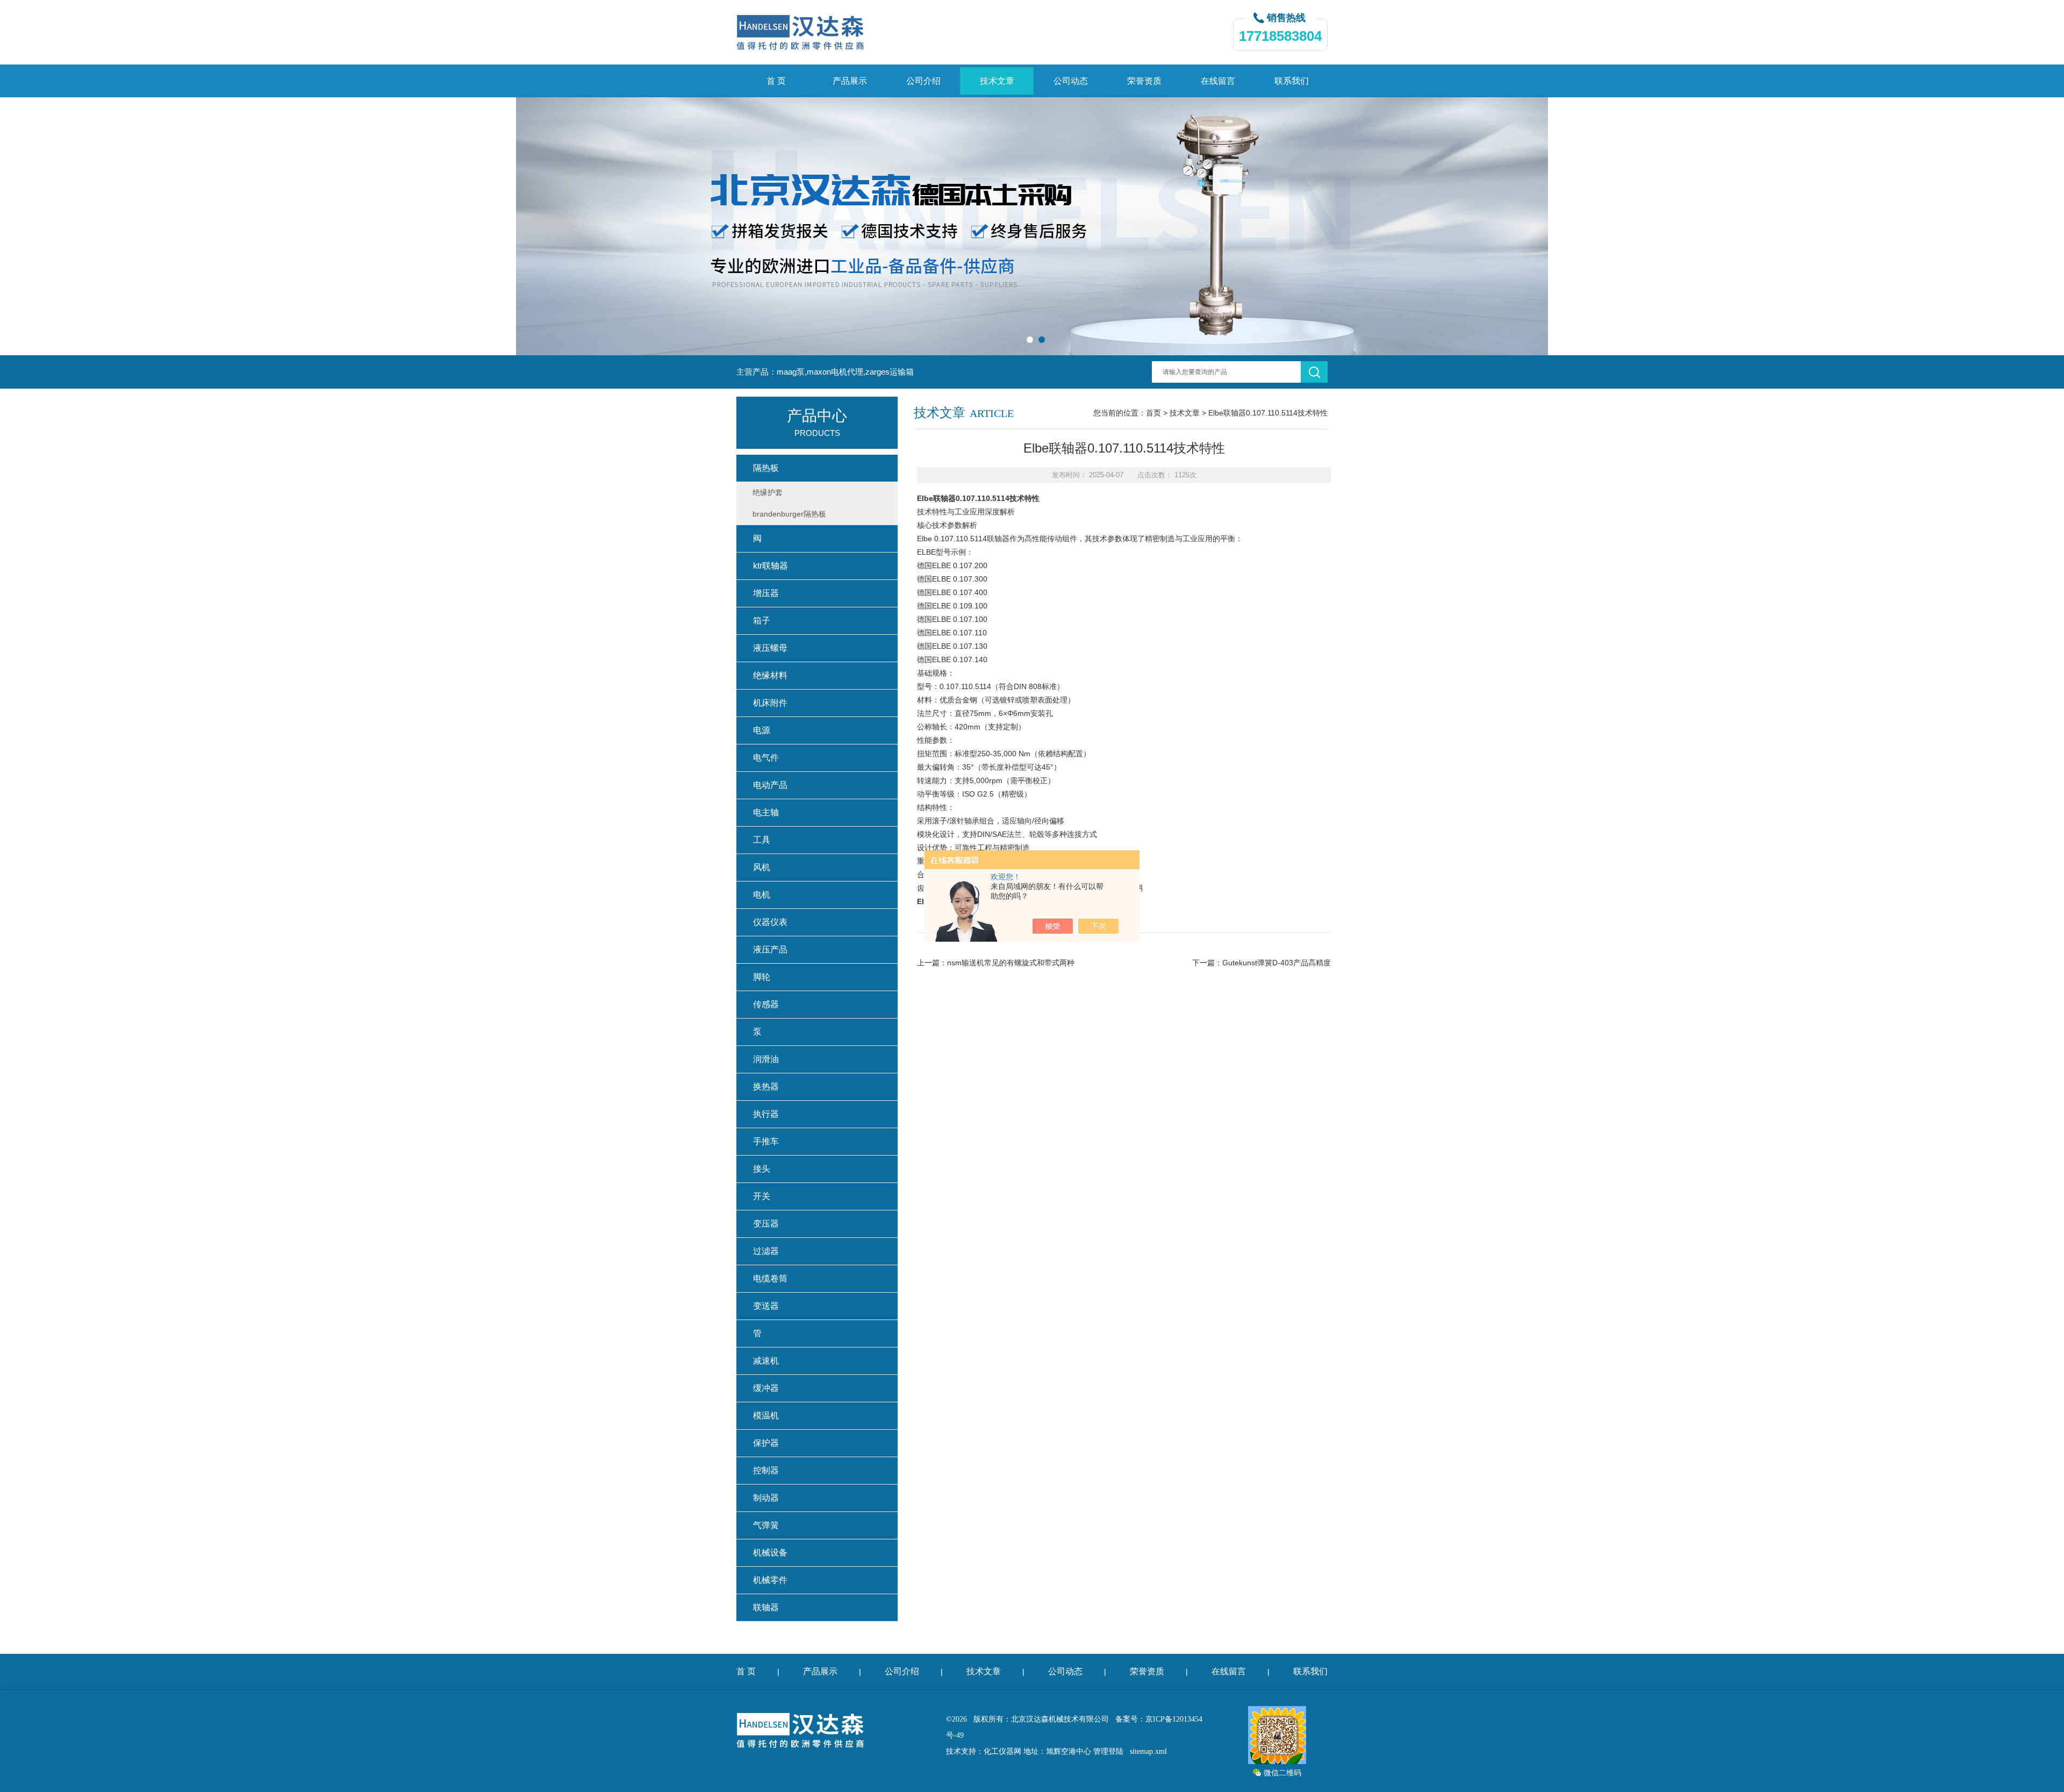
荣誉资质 (1144, 81)
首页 (1153, 413)
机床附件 (770, 703)
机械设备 (770, 1553)
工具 (762, 840)
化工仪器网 (1002, 1751)
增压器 (766, 593)
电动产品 (770, 785)
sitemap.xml (1148, 1751)
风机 (762, 867)
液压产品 (770, 949)
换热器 (766, 1087)
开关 (762, 1196)
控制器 (766, 1470)
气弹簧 (766, 1525)
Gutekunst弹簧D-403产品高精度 (1277, 963)
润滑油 (766, 1059)
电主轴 (766, 812)
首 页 (776, 81)
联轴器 (766, 1607)
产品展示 (850, 81)
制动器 (766, 1498)
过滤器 (766, 1251)
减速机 (766, 1361)
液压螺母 (770, 648)
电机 (762, 895)
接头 (762, 1169)
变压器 (766, 1224)
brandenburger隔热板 (789, 514)
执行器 (766, 1114)
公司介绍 (923, 81)
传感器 (766, 1004)
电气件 (766, 758)
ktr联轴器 (771, 566)
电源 (762, 730)
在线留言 (1218, 81)
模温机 (766, 1415)
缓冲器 (766, 1388)
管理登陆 (1108, 1751)
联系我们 (1292, 81)
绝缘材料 (770, 675)
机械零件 (770, 1580)
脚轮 (762, 977)
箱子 (762, 621)
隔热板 (766, 468)
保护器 (766, 1443)
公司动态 (1071, 81)
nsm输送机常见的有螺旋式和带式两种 (1011, 963)
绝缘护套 (768, 492)
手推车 (766, 1141)
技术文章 (997, 81)
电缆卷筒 (770, 1278)
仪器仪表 (770, 922)
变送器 (766, 1306)
